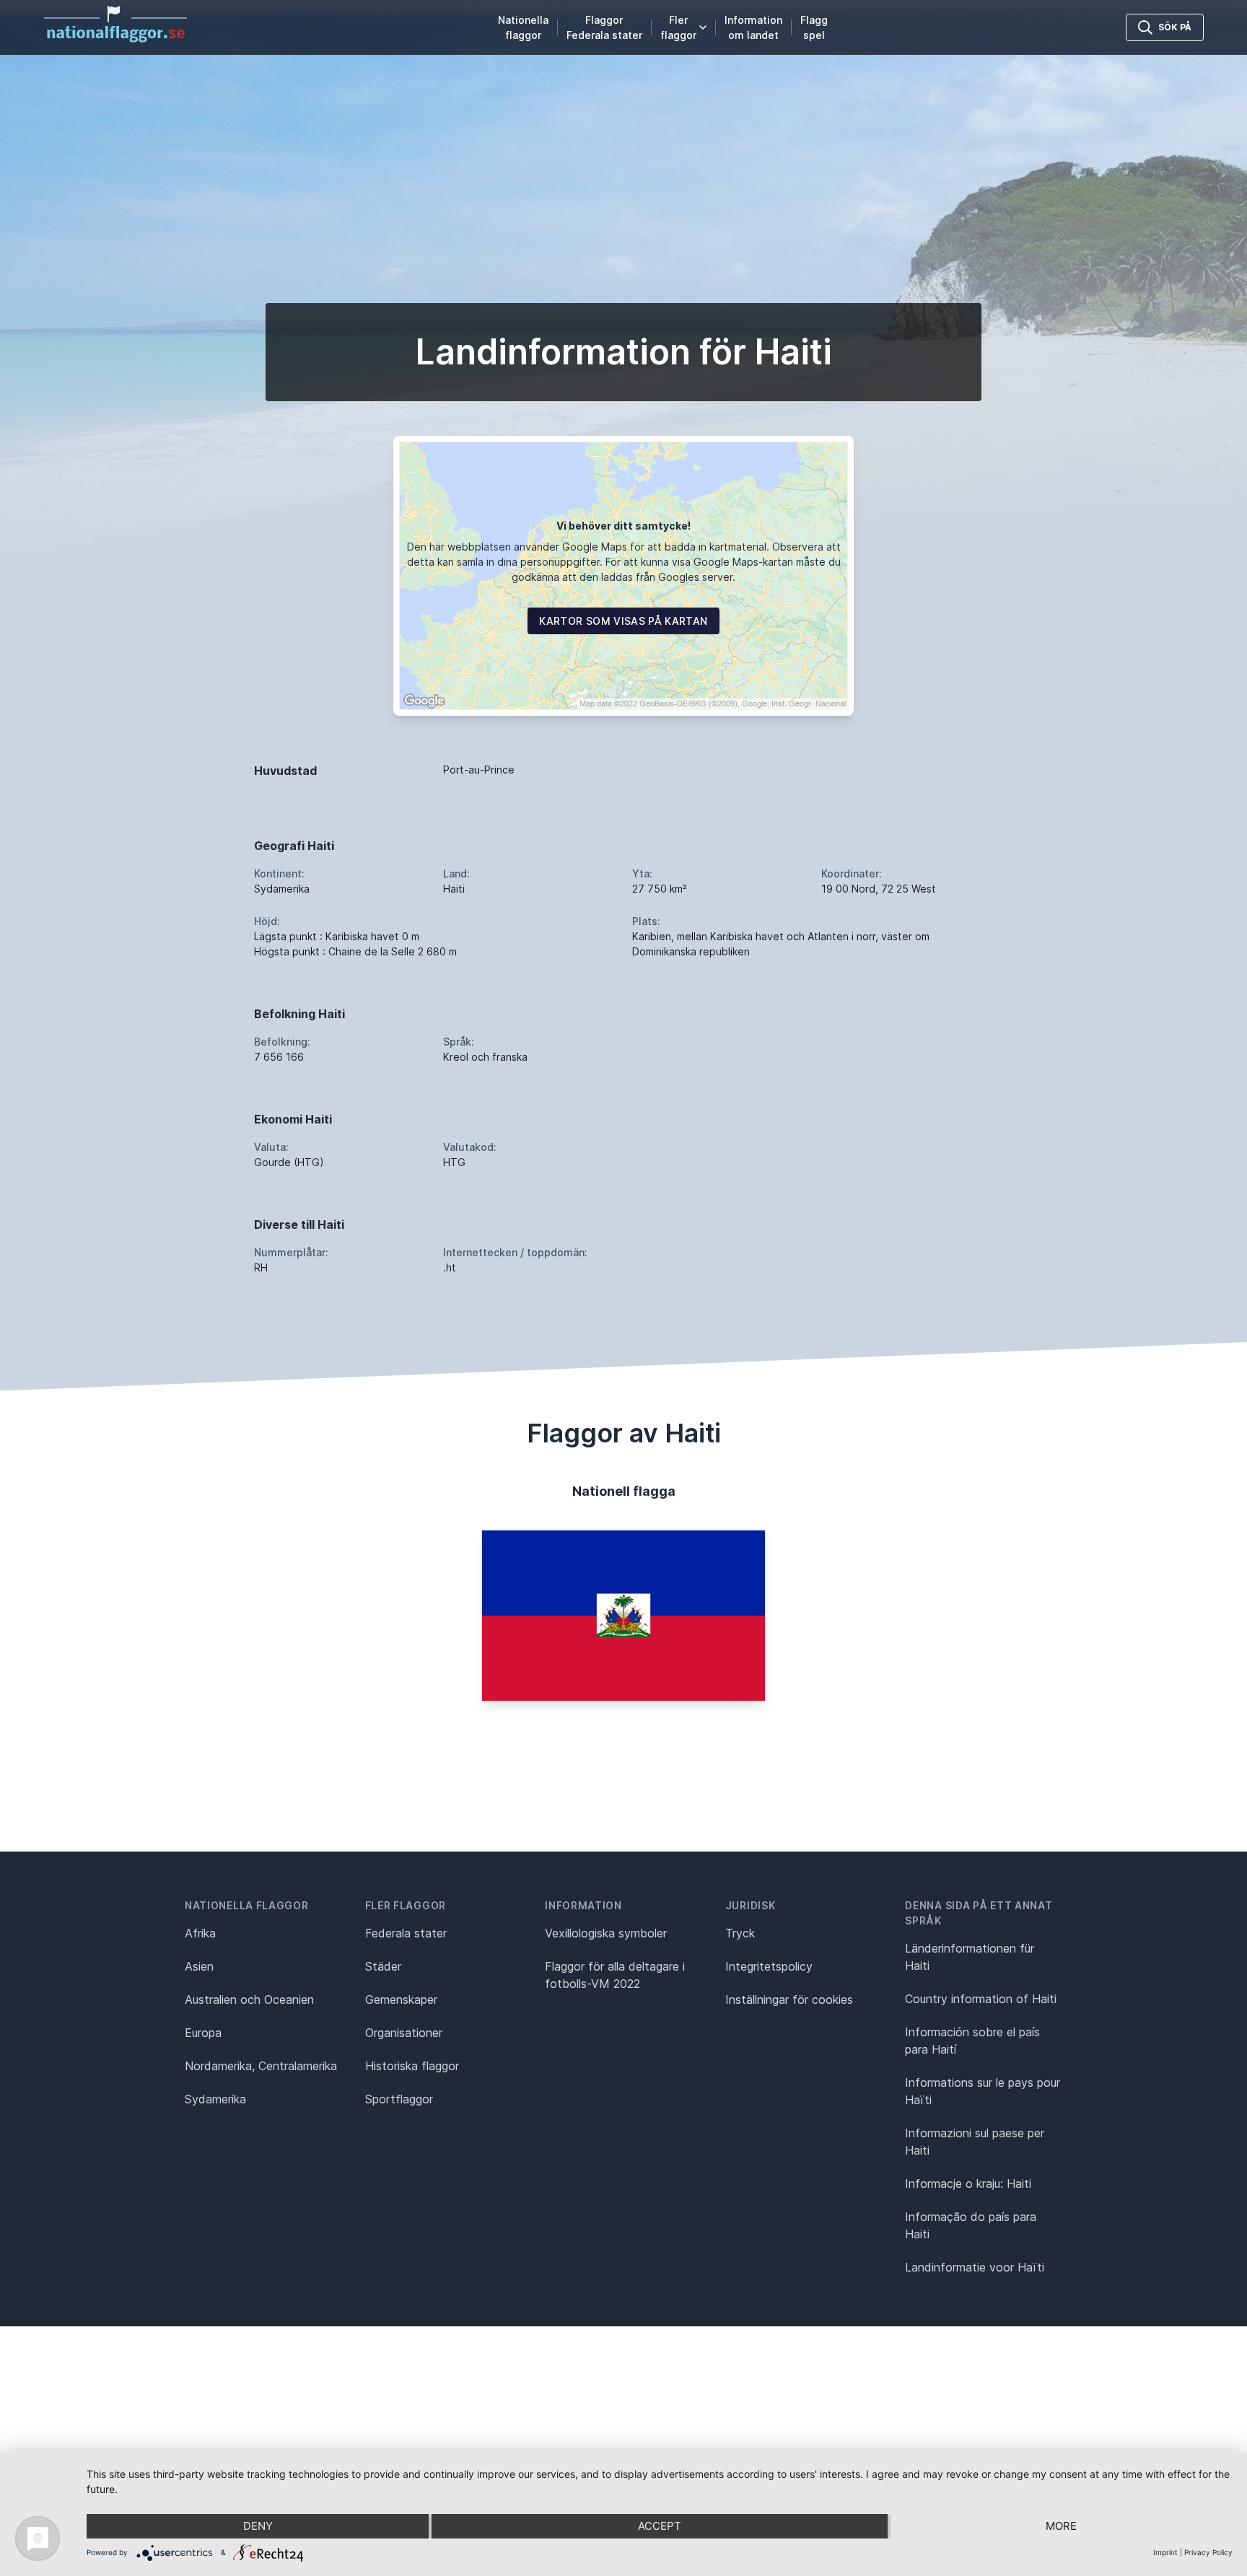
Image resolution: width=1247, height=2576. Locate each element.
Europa (203, 2033)
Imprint (1165, 2552)
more (1061, 2526)
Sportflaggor (399, 2099)
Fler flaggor (678, 27)
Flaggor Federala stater (604, 27)
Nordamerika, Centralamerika (261, 2066)
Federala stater (406, 1933)
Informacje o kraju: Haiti (968, 2183)
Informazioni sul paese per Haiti (975, 2142)
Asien (199, 1966)
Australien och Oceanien (249, 1999)
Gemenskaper (401, 1999)
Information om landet (753, 27)
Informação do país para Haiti (971, 2225)
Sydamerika (215, 2099)
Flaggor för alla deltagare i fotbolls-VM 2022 (615, 1975)
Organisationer (404, 2033)
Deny (258, 2526)
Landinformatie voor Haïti (975, 2267)
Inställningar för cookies (789, 1999)
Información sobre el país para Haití (972, 2041)
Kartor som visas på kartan (623, 621)
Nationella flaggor (523, 27)
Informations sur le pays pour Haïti (983, 2091)
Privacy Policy (1208, 2552)
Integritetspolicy (769, 1966)
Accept (660, 2526)
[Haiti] (624, 1616)
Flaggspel (814, 27)
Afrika (200, 1933)
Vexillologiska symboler (606, 1933)
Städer (383, 1966)
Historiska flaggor (412, 2066)
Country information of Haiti (981, 1999)
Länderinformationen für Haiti (970, 1957)
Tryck (740, 1933)
